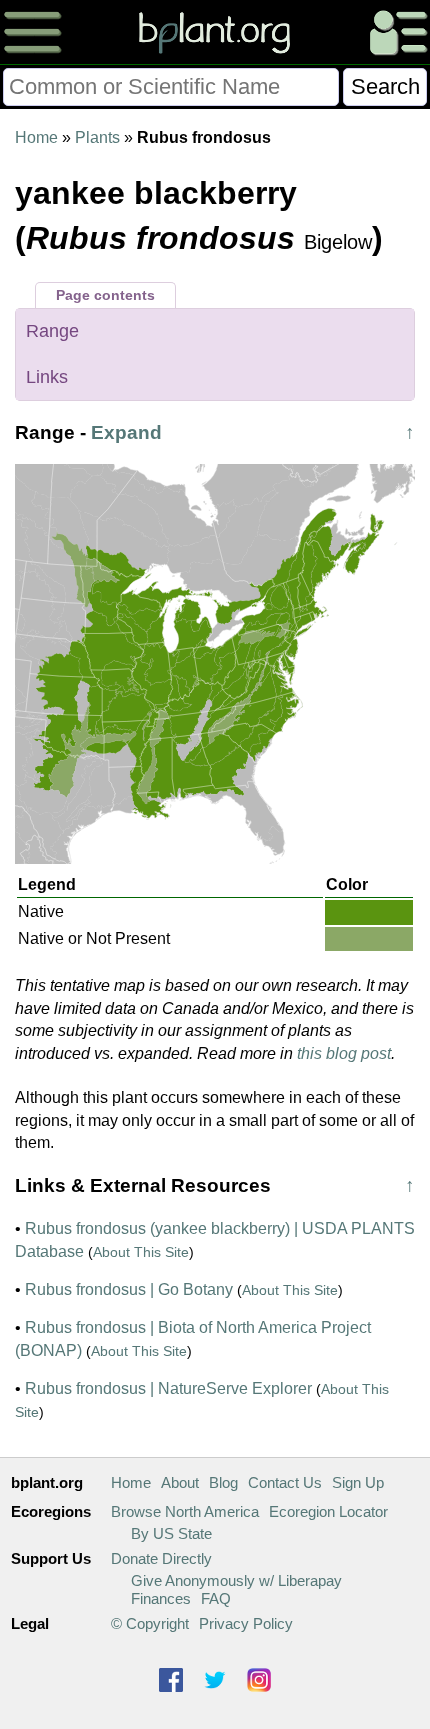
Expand (126, 432)
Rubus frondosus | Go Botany (129, 1289)
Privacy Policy (246, 1623)
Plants (97, 137)
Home (36, 137)
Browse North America (185, 1511)
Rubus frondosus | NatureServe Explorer (168, 1388)
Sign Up (358, 1482)
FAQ (216, 1598)
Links (47, 377)
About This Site (141, 1252)
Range (52, 331)
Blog (223, 1482)
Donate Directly (161, 1558)
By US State (171, 1533)
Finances (161, 1598)
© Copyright (150, 1623)
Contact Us (285, 1482)
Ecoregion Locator (328, 1511)
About (180, 1482)
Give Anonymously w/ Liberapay (236, 1580)
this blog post (344, 1053)
